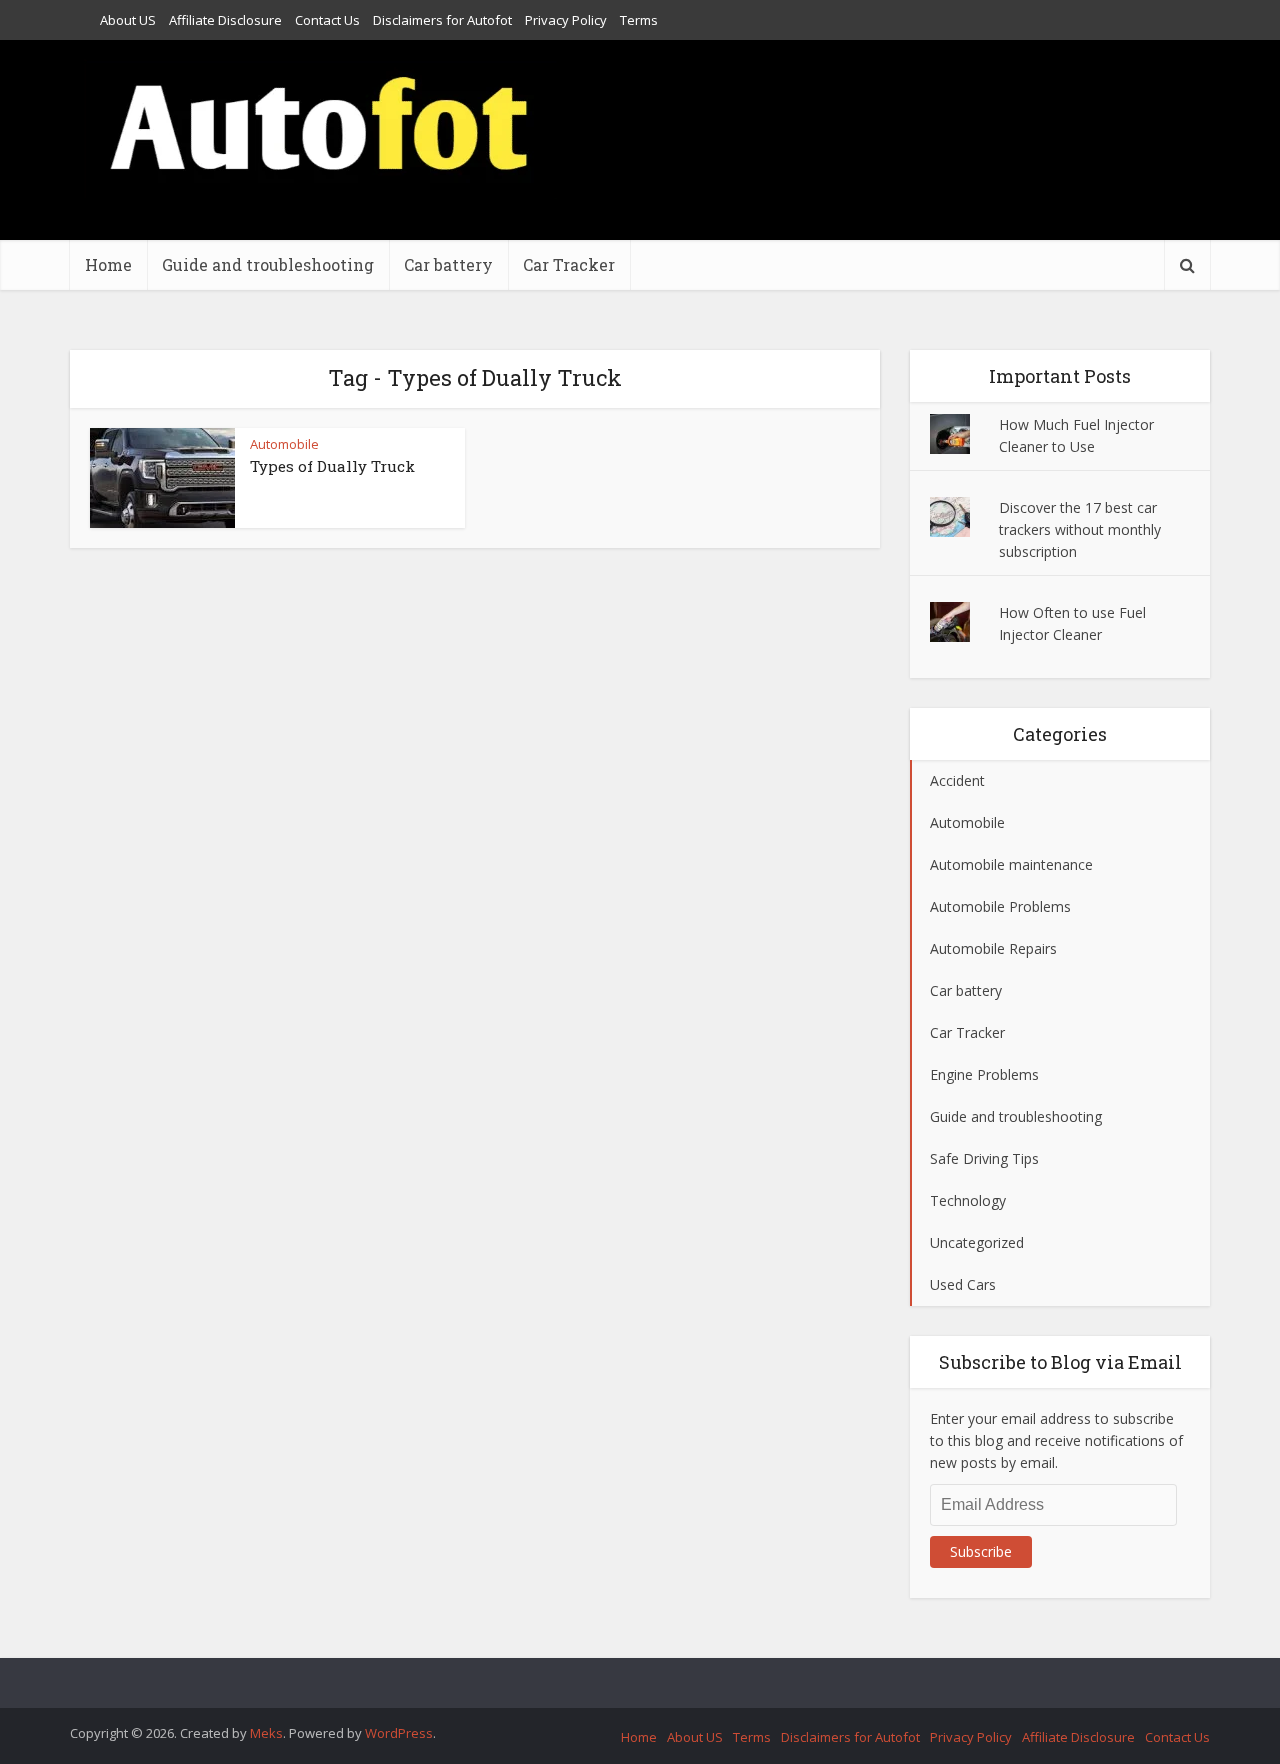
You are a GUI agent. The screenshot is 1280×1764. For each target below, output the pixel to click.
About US (128, 20)
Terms (639, 20)
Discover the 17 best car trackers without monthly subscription (1080, 529)
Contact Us (327, 20)
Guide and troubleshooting (268, 264)
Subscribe (981, 1551)
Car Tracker (569, 264)
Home (108, 264)
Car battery (448, 264)
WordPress (399, 1733)
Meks (266, 1733)
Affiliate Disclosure (225, 20)
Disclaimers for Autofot (442, 20)
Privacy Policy (566, 20)
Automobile (284, 444)
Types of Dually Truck (332, 466)
